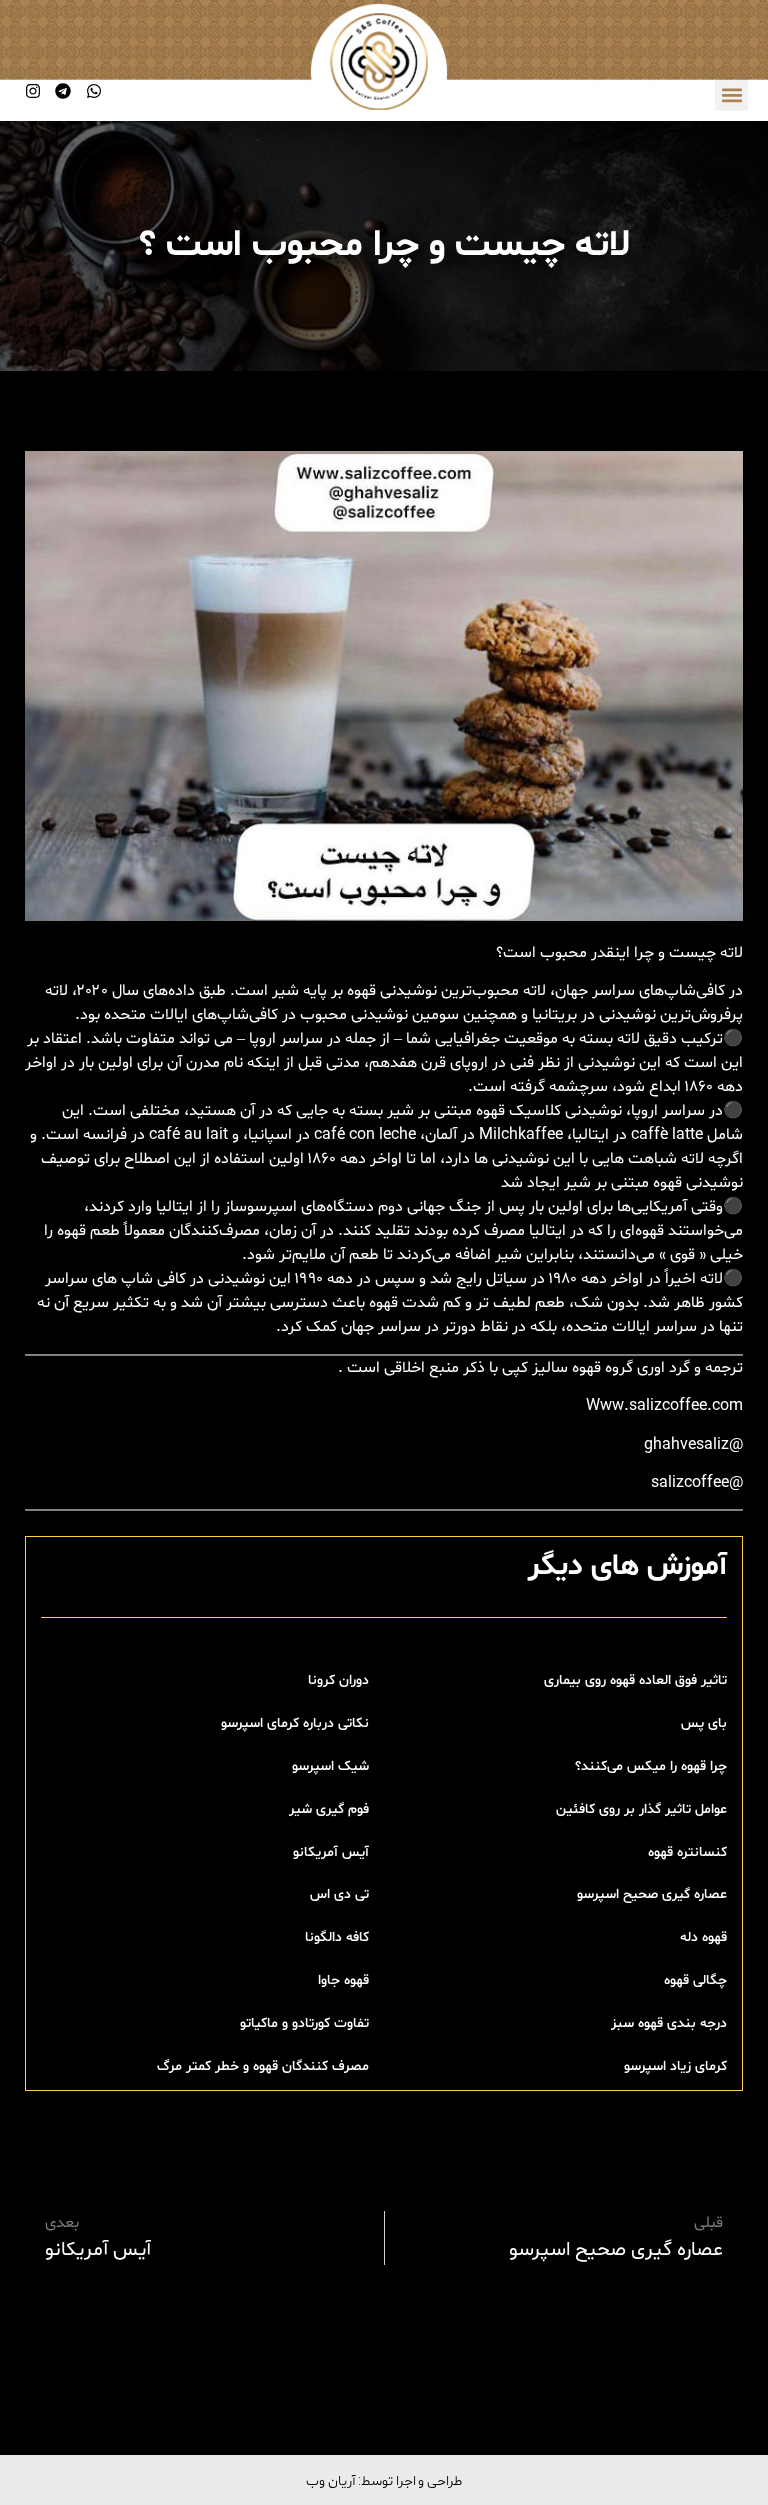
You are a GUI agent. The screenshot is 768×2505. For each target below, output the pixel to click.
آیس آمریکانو (331, 1852)
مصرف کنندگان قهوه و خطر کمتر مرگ (263, 2066)
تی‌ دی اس (339, 1894)
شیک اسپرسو (330, 1766)
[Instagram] (33, 91)
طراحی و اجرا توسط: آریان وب (384, 2480)
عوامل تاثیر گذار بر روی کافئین (641, 1809)
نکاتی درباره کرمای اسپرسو (295, 1723)
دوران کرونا (338, 1680)
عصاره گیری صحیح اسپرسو (652, 1894)
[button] (731, 94)
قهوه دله (703, 1937)
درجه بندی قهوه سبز (669, 2023)
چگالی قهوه (695, 1980)
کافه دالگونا (337, 1937)
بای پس (704, 1723)
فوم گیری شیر (329, 1809)
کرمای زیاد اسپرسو (675, 2066)
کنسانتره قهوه (687, 1852)
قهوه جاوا (343, 1980)
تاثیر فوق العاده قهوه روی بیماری (635, 1680)
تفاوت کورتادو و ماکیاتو (304, 2023)
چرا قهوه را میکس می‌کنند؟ (651, 1766)
